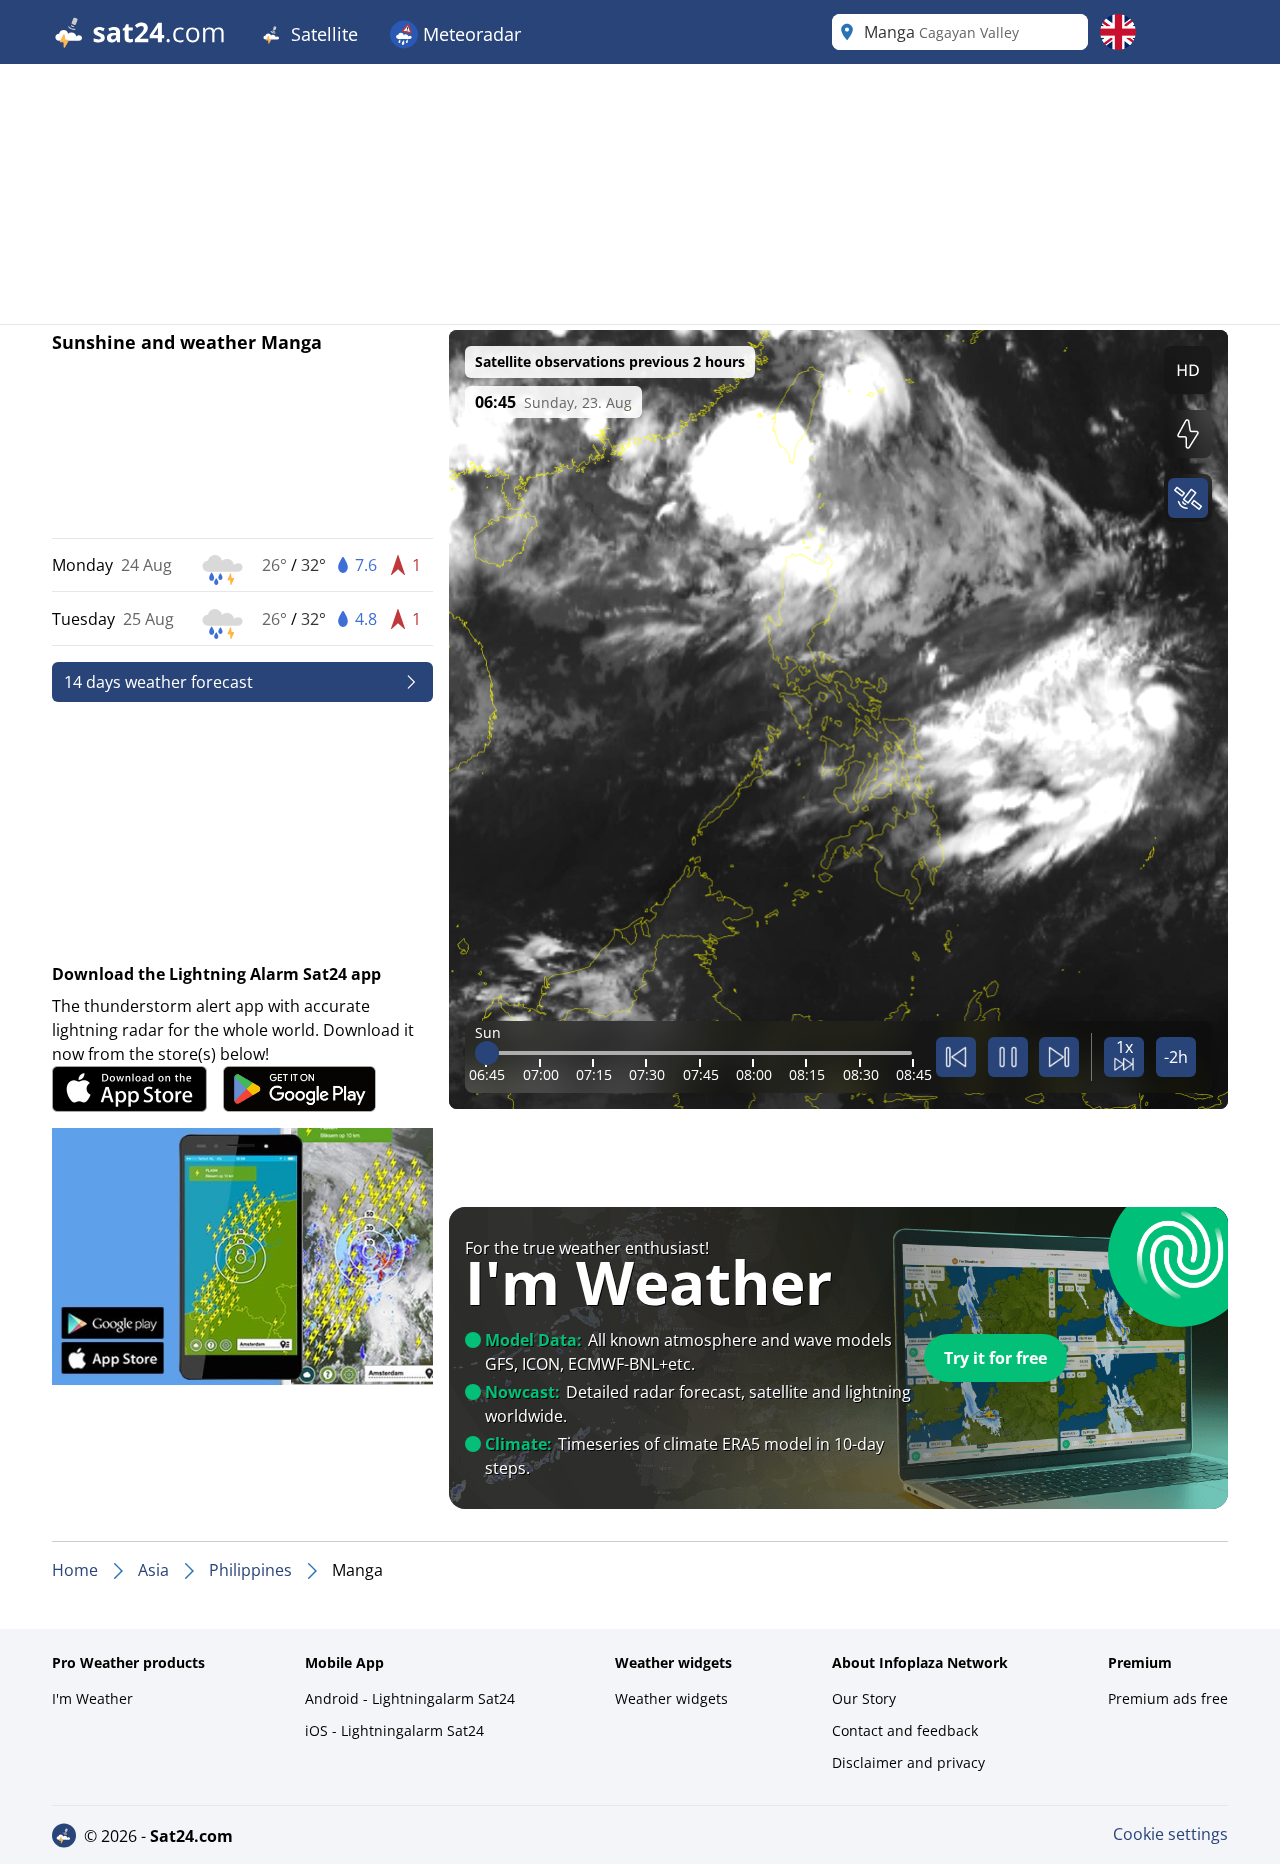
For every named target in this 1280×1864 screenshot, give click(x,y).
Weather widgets (671, 1698)
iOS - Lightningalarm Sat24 (394, 1730)
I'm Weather (92, 1698)
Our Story (864, 1698)
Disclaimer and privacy (908, 1762)
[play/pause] (1008, 1057)
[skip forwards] (1059, 1057)
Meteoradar (469, 34)
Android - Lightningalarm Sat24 (410, 1698)
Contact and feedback (905, 1730)
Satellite (322, 34)
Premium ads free (1168, 1698)
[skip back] (956, 1057)
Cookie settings (1170, 1834)
